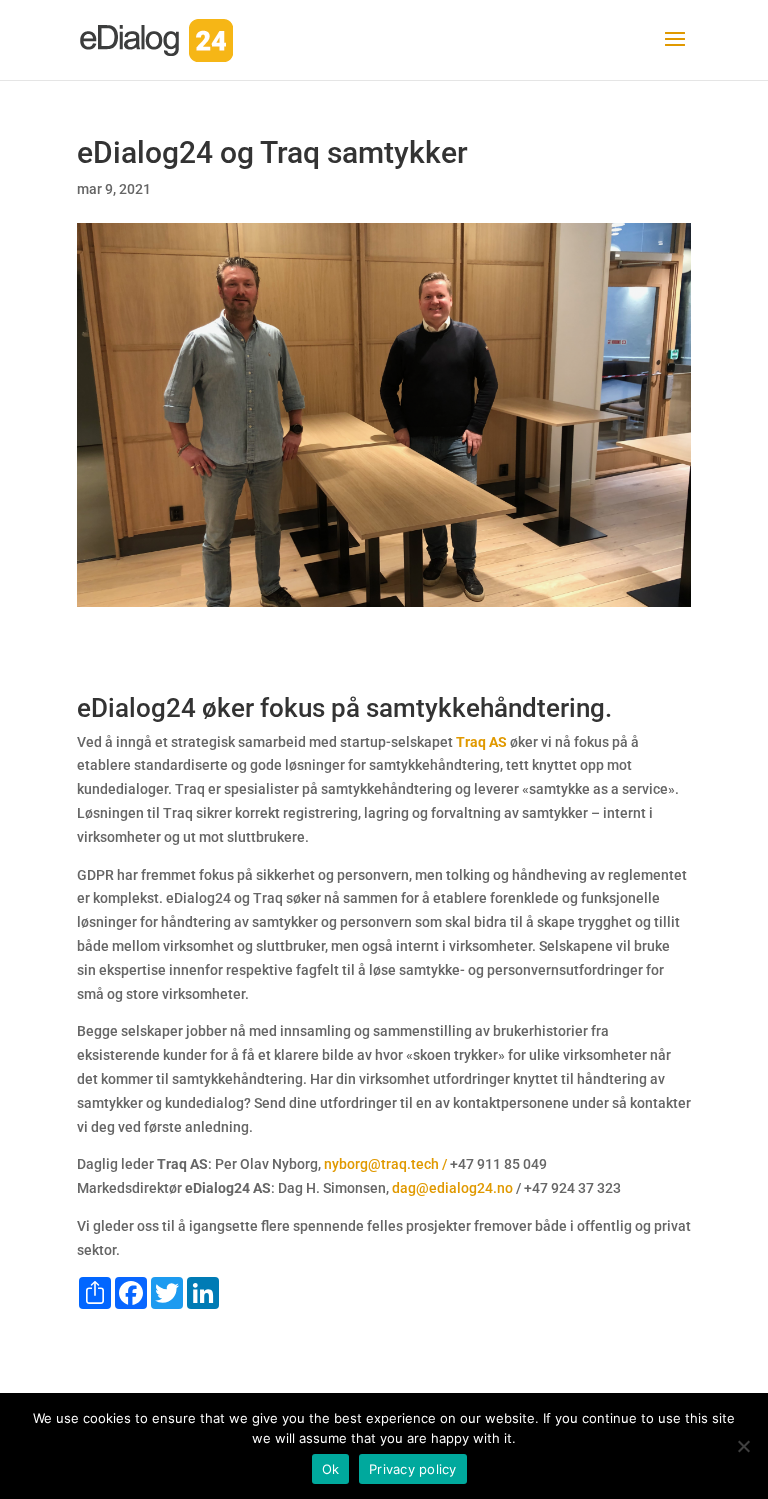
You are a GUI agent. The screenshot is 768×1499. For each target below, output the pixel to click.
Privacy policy (413, 1469)
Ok (331, 1469)
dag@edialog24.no (452, 1188)
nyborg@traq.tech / (385, 1164)
